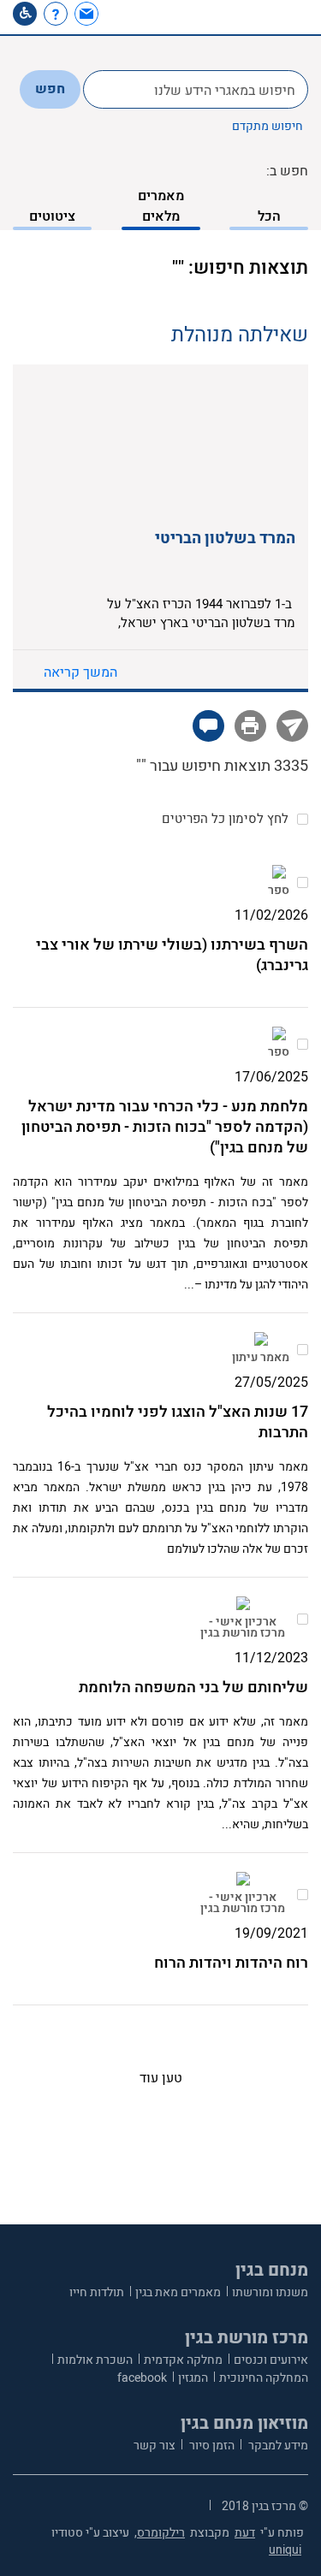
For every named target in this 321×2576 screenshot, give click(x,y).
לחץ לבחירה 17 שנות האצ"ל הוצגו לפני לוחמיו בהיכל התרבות (301, 1350)
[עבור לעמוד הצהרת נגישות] (25, 14)
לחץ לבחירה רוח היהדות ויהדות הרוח (301, 1895)
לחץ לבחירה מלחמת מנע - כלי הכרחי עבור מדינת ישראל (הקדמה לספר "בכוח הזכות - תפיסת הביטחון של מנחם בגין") (301, 1044)
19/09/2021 (271, 1933)
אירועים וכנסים (271, 2360)
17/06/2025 (271, 1077)
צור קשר (155, 2446)
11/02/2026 (271, 915)
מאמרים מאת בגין (178, 2292)
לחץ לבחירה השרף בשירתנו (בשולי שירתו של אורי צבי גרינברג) (301, 882)
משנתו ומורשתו (270, 2292)
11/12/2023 (271, 1658)
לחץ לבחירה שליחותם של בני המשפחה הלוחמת (301, 1619)
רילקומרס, (160, 2533)
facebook (142, 2378)
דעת (245, 2533)
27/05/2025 (271, 1383)
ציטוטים (52, 216)
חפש (50, 89)
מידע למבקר (277, 2446)
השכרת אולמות (95, 2360)
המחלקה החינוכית (264, 2378)
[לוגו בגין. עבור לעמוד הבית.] (265, 17)
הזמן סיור (211, 2446)
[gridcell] (279, 879)
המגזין (193, 2378)
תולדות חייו (97, 2292)
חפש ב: (287, 171)
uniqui (285, 2550)
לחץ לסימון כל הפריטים (225, 819)
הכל (269, 216)
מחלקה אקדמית (183, 2360)
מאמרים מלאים (161, 206)
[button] (117, 14)
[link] (89, 14)
